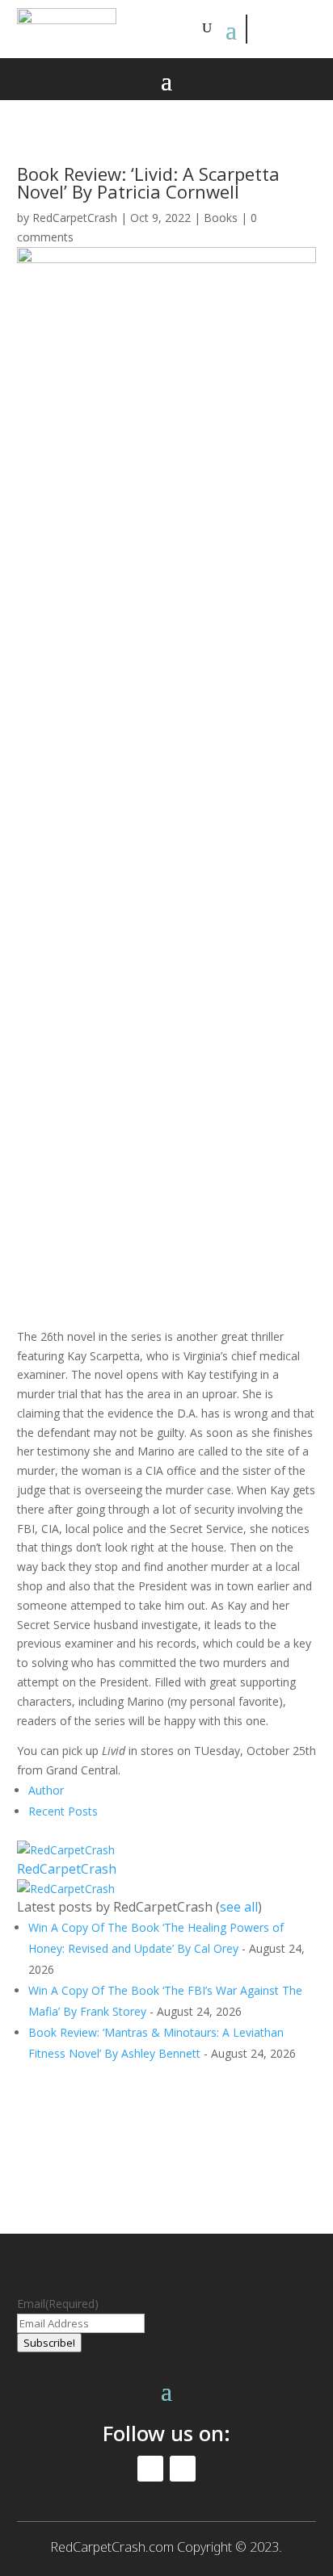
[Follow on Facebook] (261, 29)
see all (239, 1907)
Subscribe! (49, 2343)
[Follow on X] (297, 29)
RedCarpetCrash (75, 218)
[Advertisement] (166, 582)
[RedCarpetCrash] (66, 1850)
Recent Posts (63, 1811)
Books (221, 218)
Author (46, 1790)
